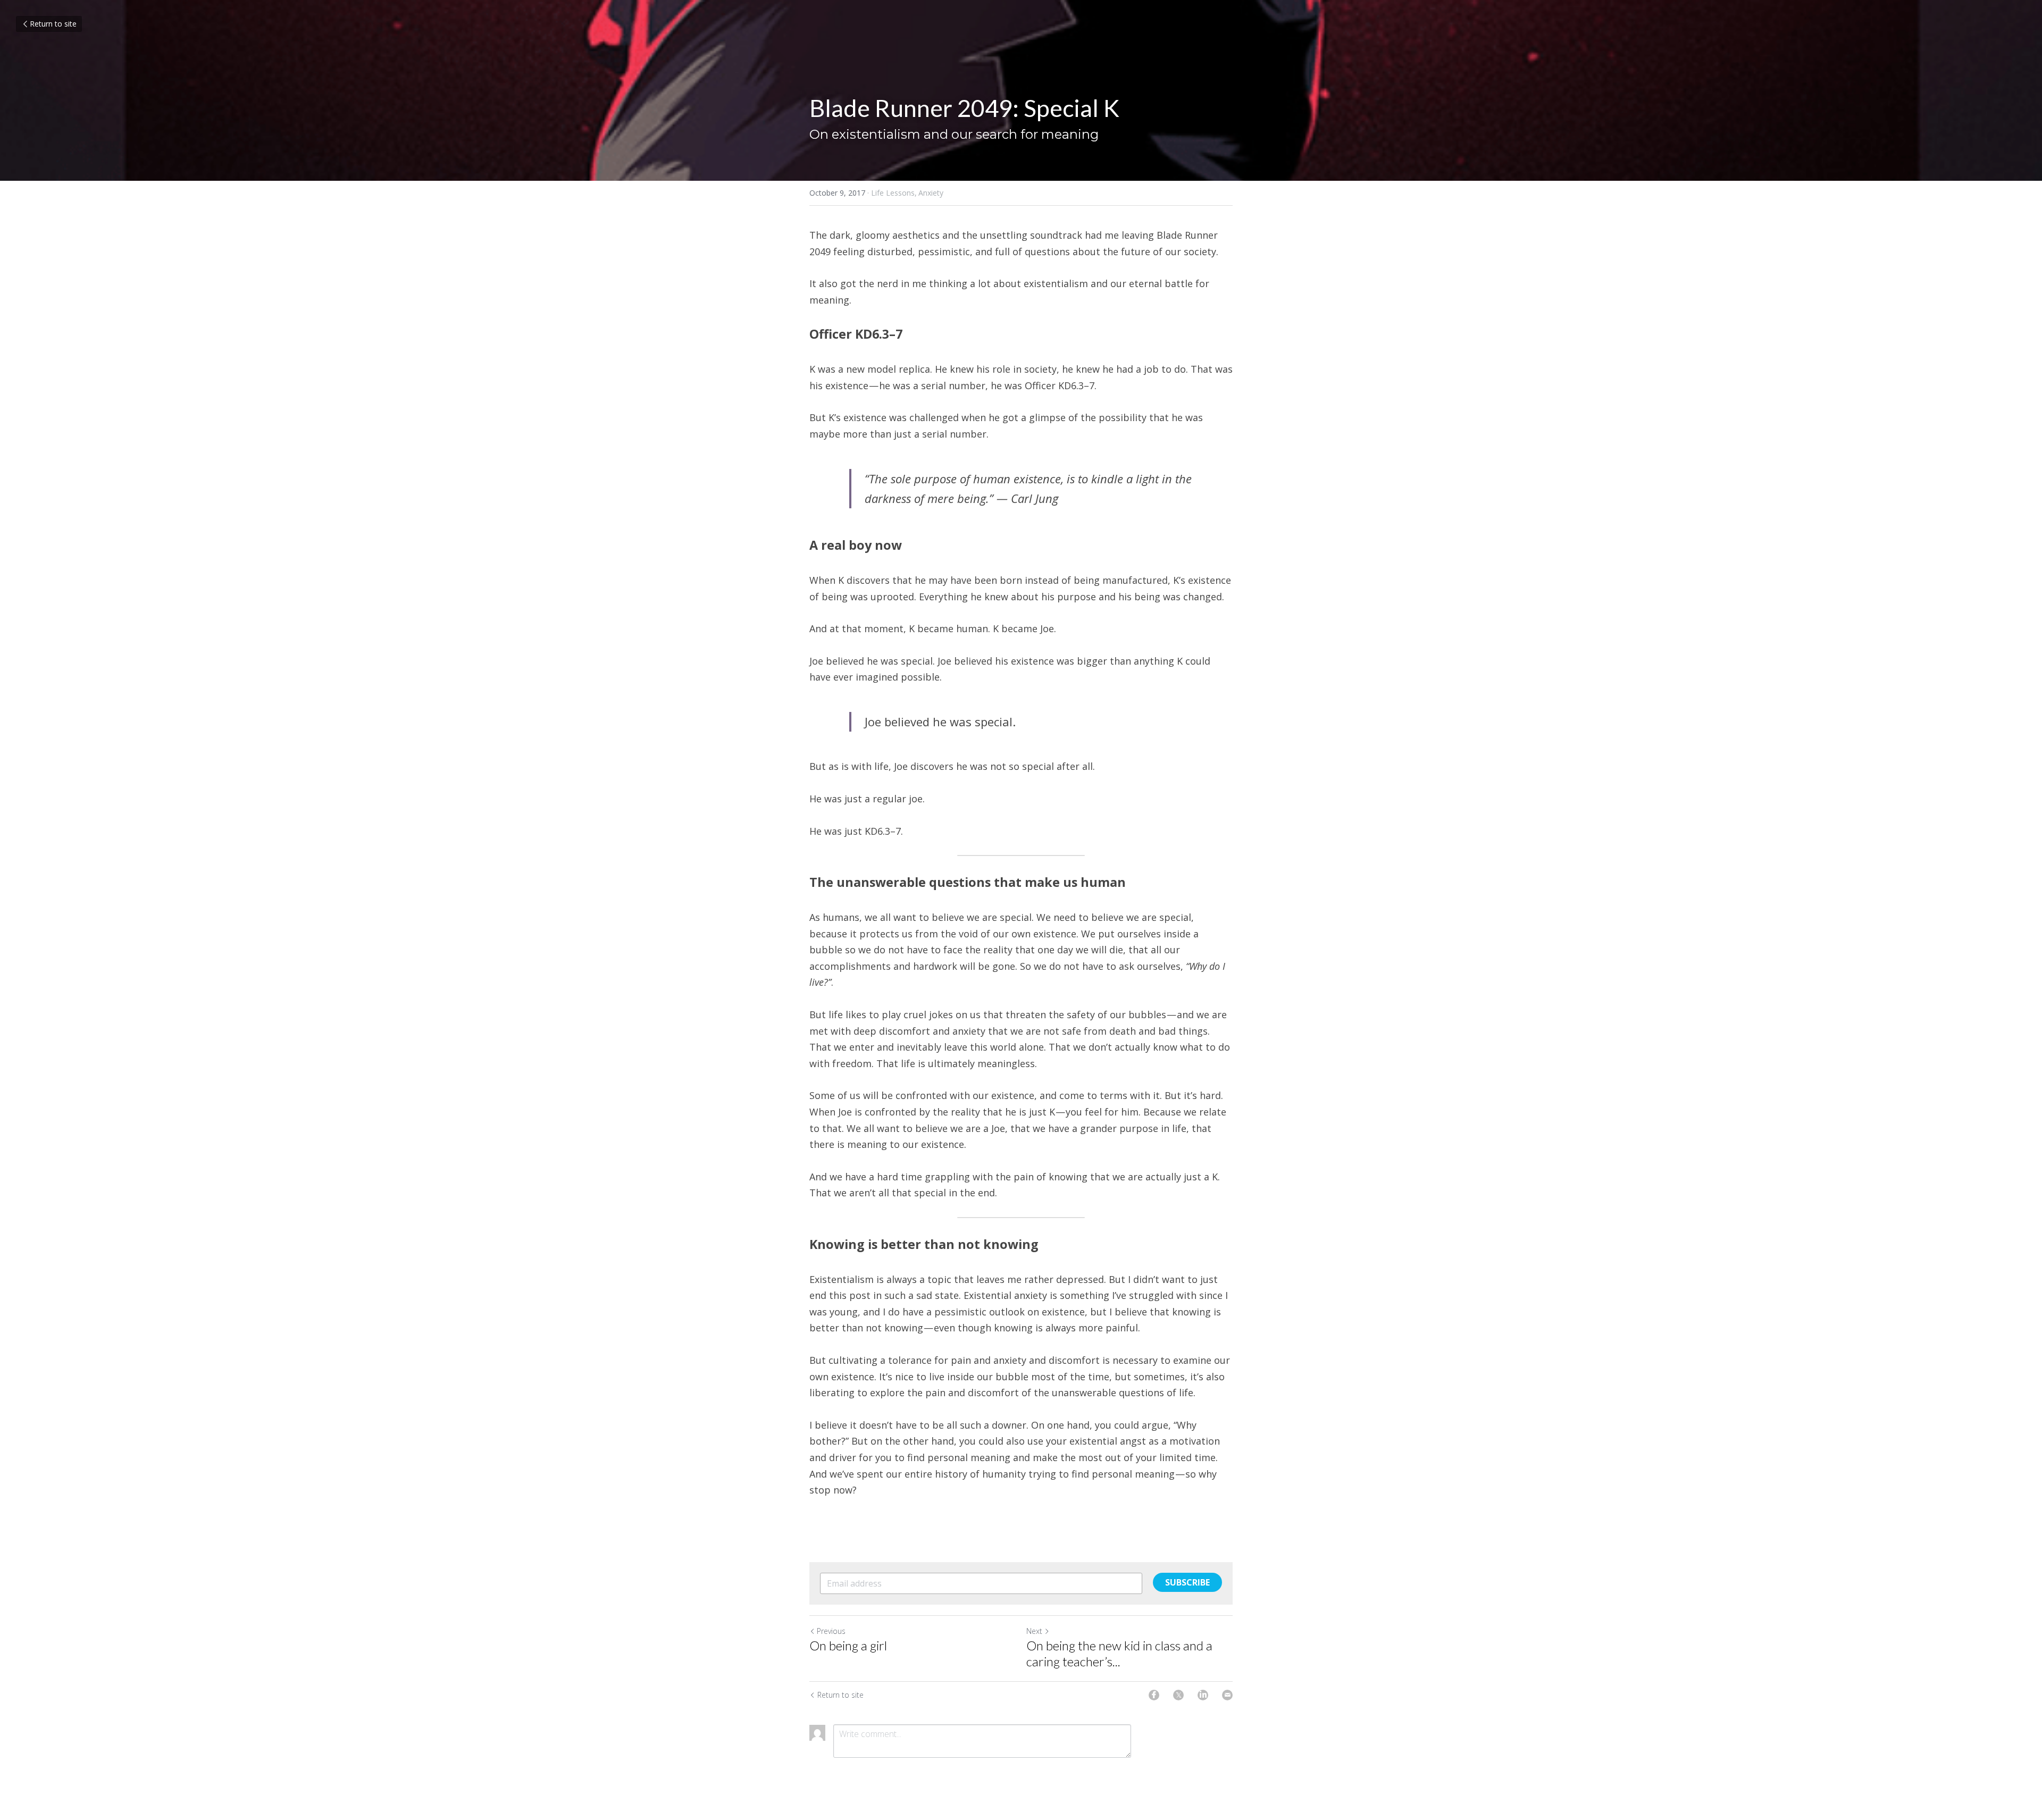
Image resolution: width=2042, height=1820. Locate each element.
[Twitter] (1178, 1695)
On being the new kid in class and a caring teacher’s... (1119, 1653)
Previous (831, 1631)
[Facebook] (1154, 1695)
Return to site (53, 24)
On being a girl (848, 1645)
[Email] (1227, 1695)
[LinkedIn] (1203, 1695)
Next (1034, 1631)
